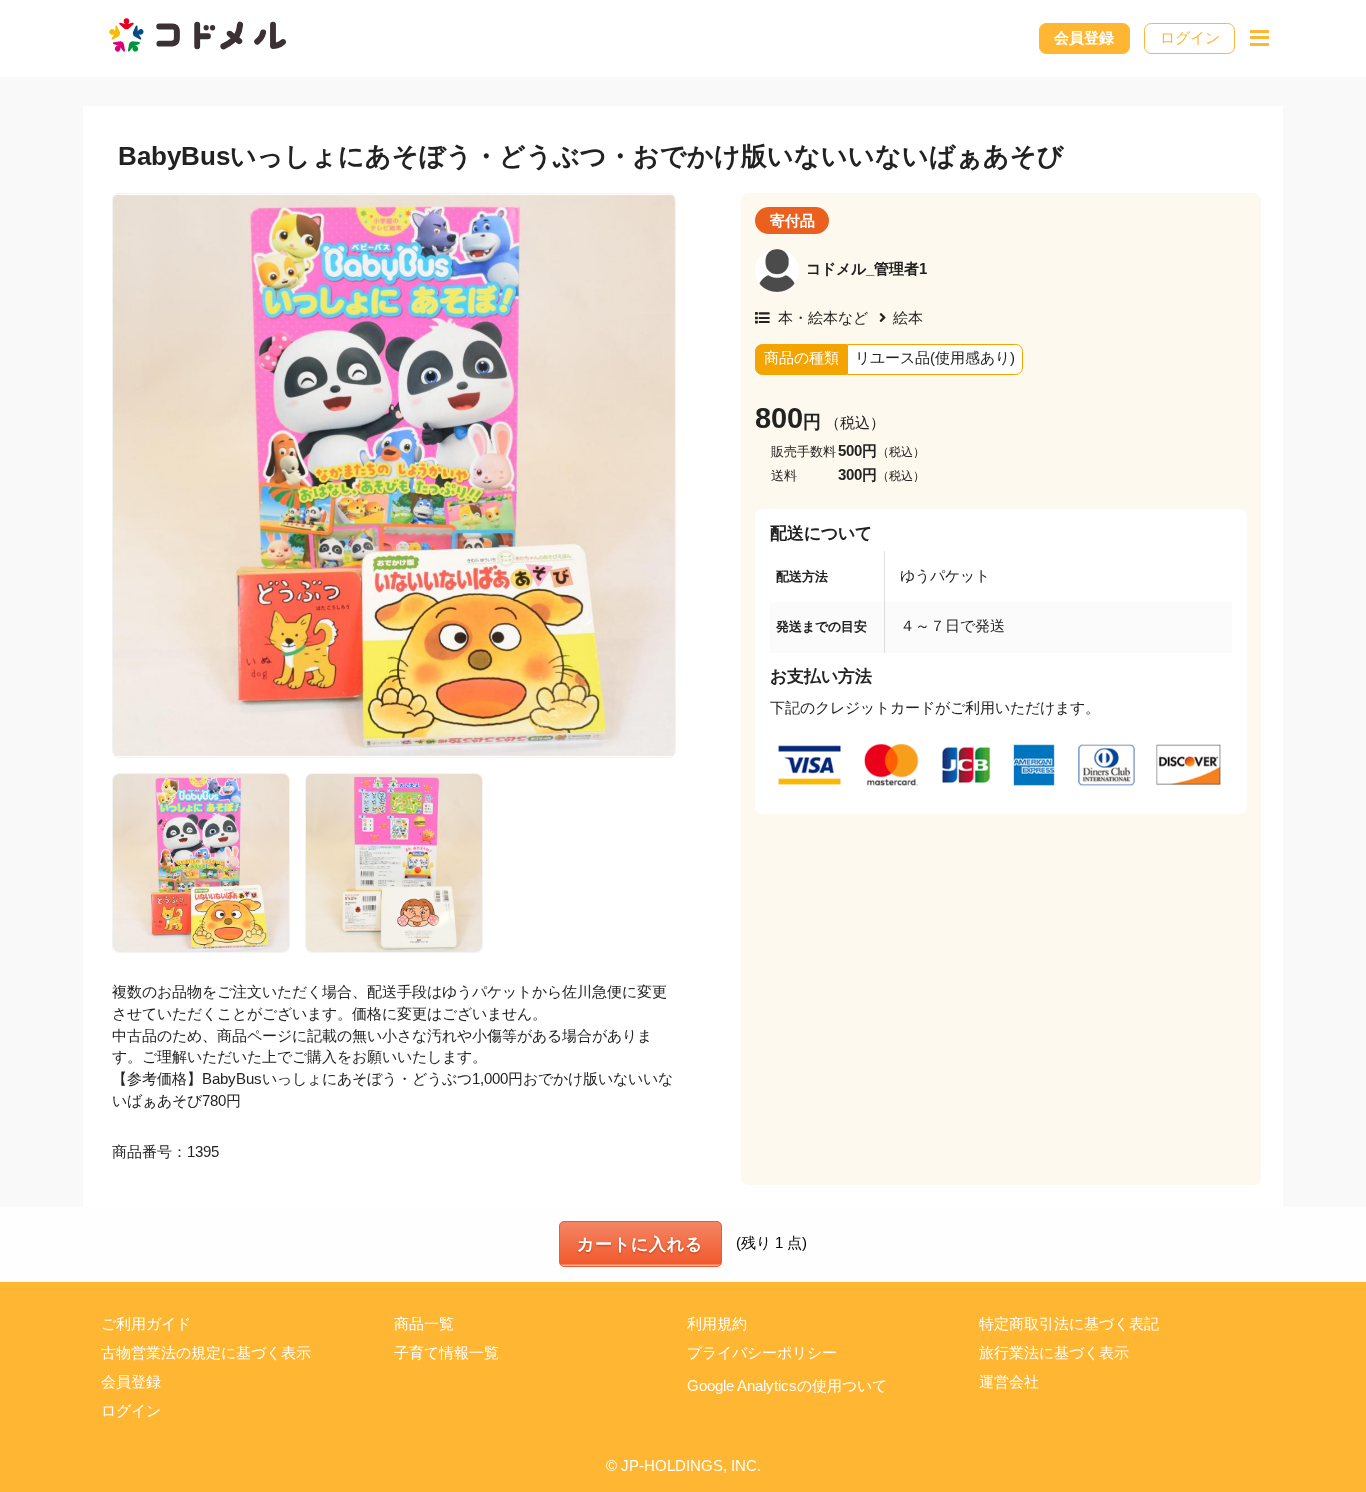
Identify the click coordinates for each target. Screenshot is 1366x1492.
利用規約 (717, 1324)
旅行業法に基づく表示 (1054, 1353)
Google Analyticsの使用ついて (787, 1386)
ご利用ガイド (146, 1324)
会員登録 (1084, 38)
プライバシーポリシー (762, 1353)
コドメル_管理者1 (866, 269)
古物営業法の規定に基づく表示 (206, 1353)
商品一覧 (424, 1324)
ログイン (1190, 38)
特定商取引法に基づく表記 (1069, 1324)
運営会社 (1009, 1382)
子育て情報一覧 (446, 1353)
